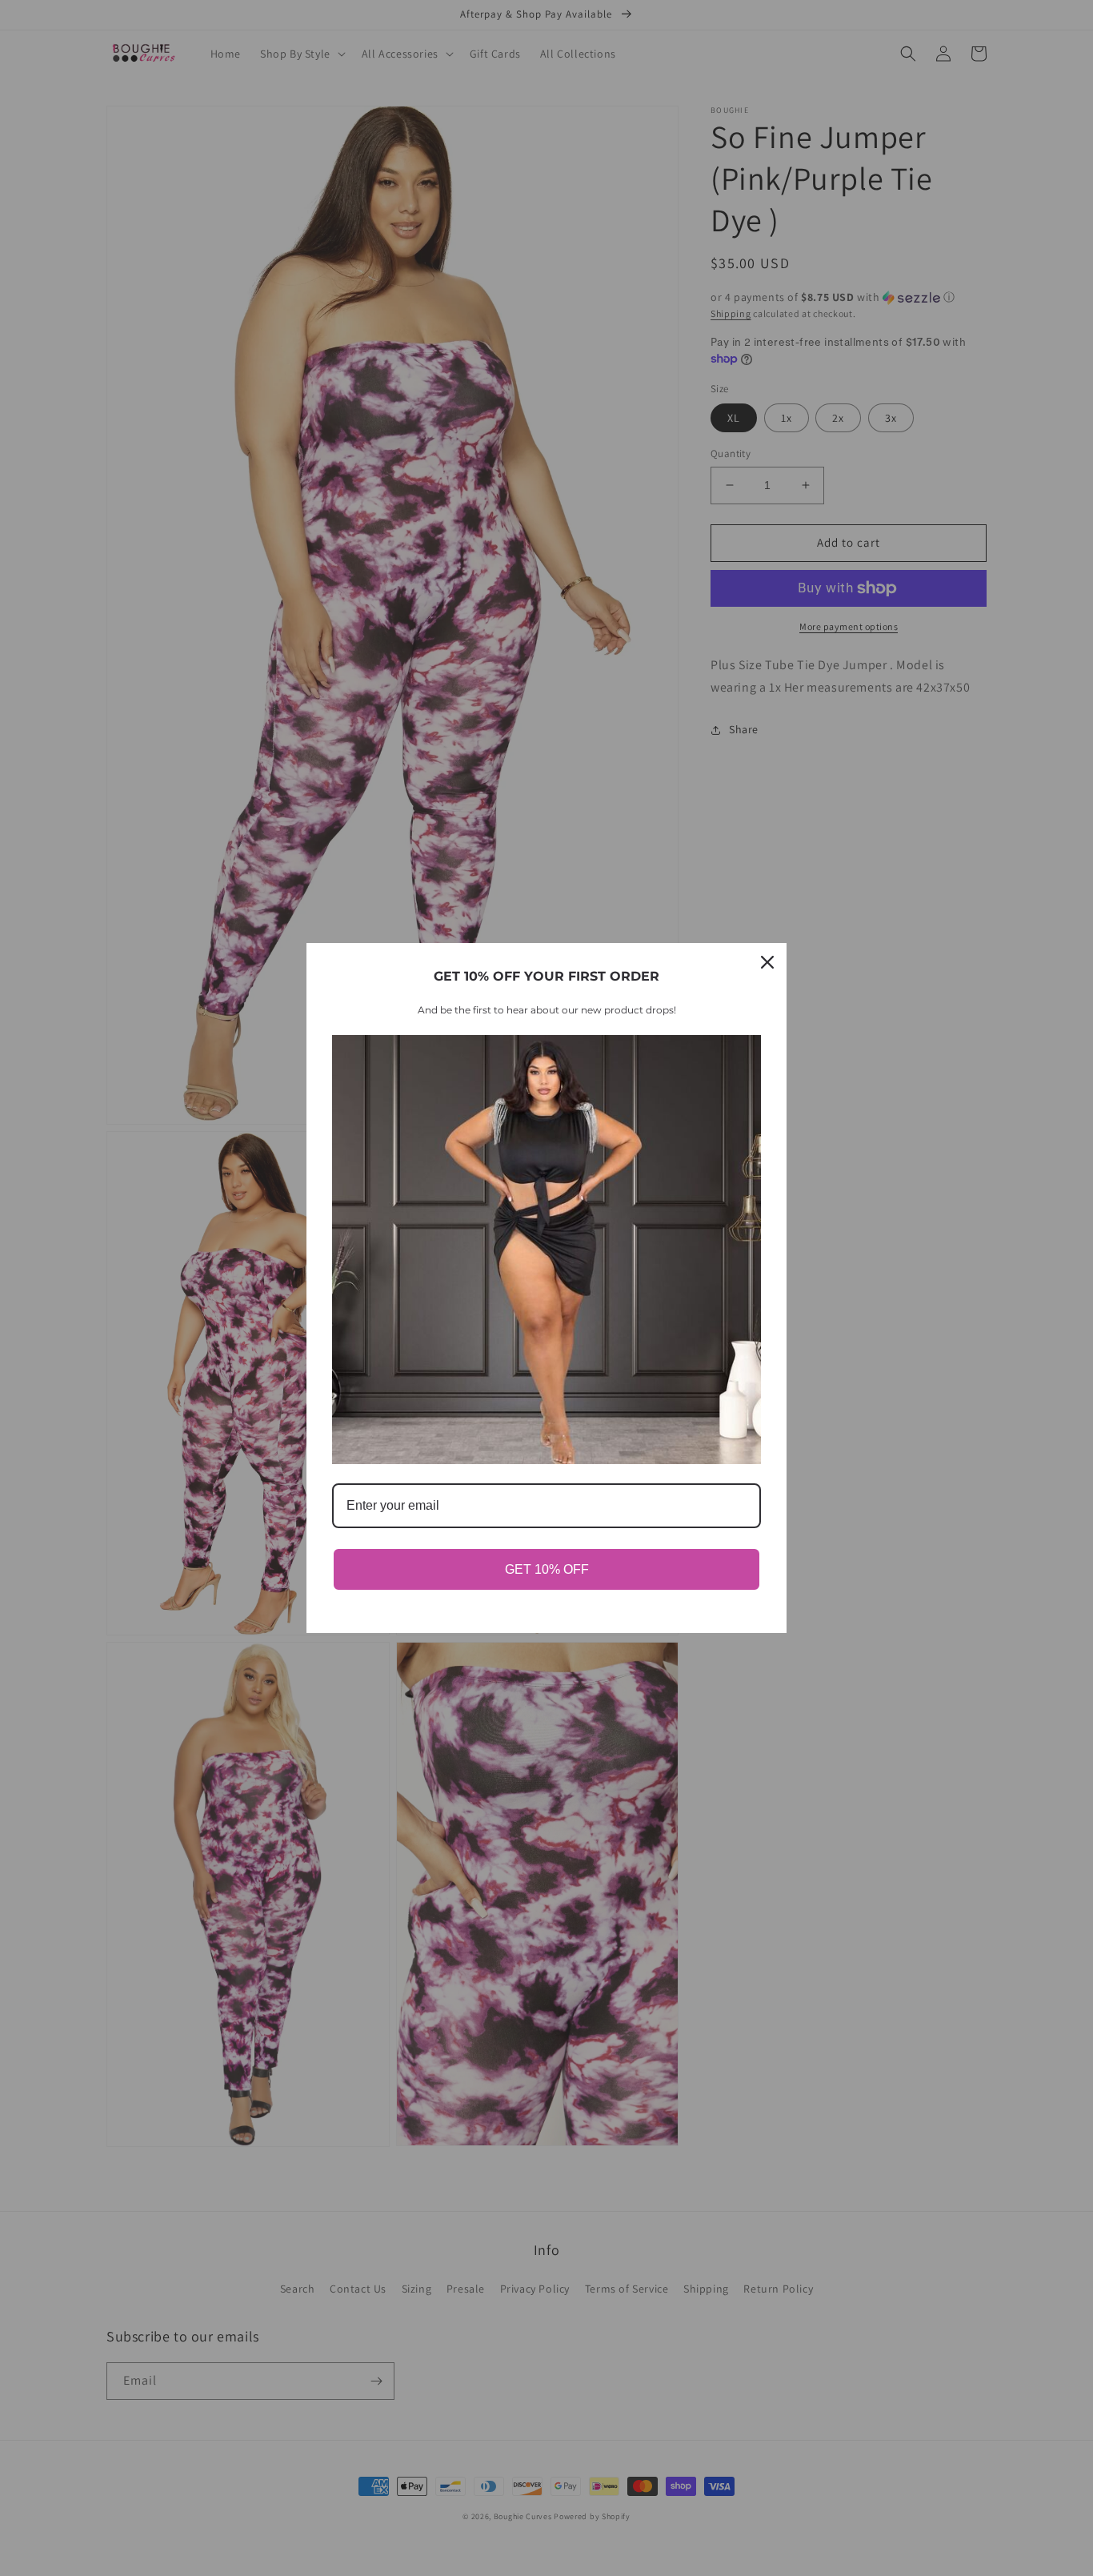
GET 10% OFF (547, 1569)
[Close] (767, 962)
